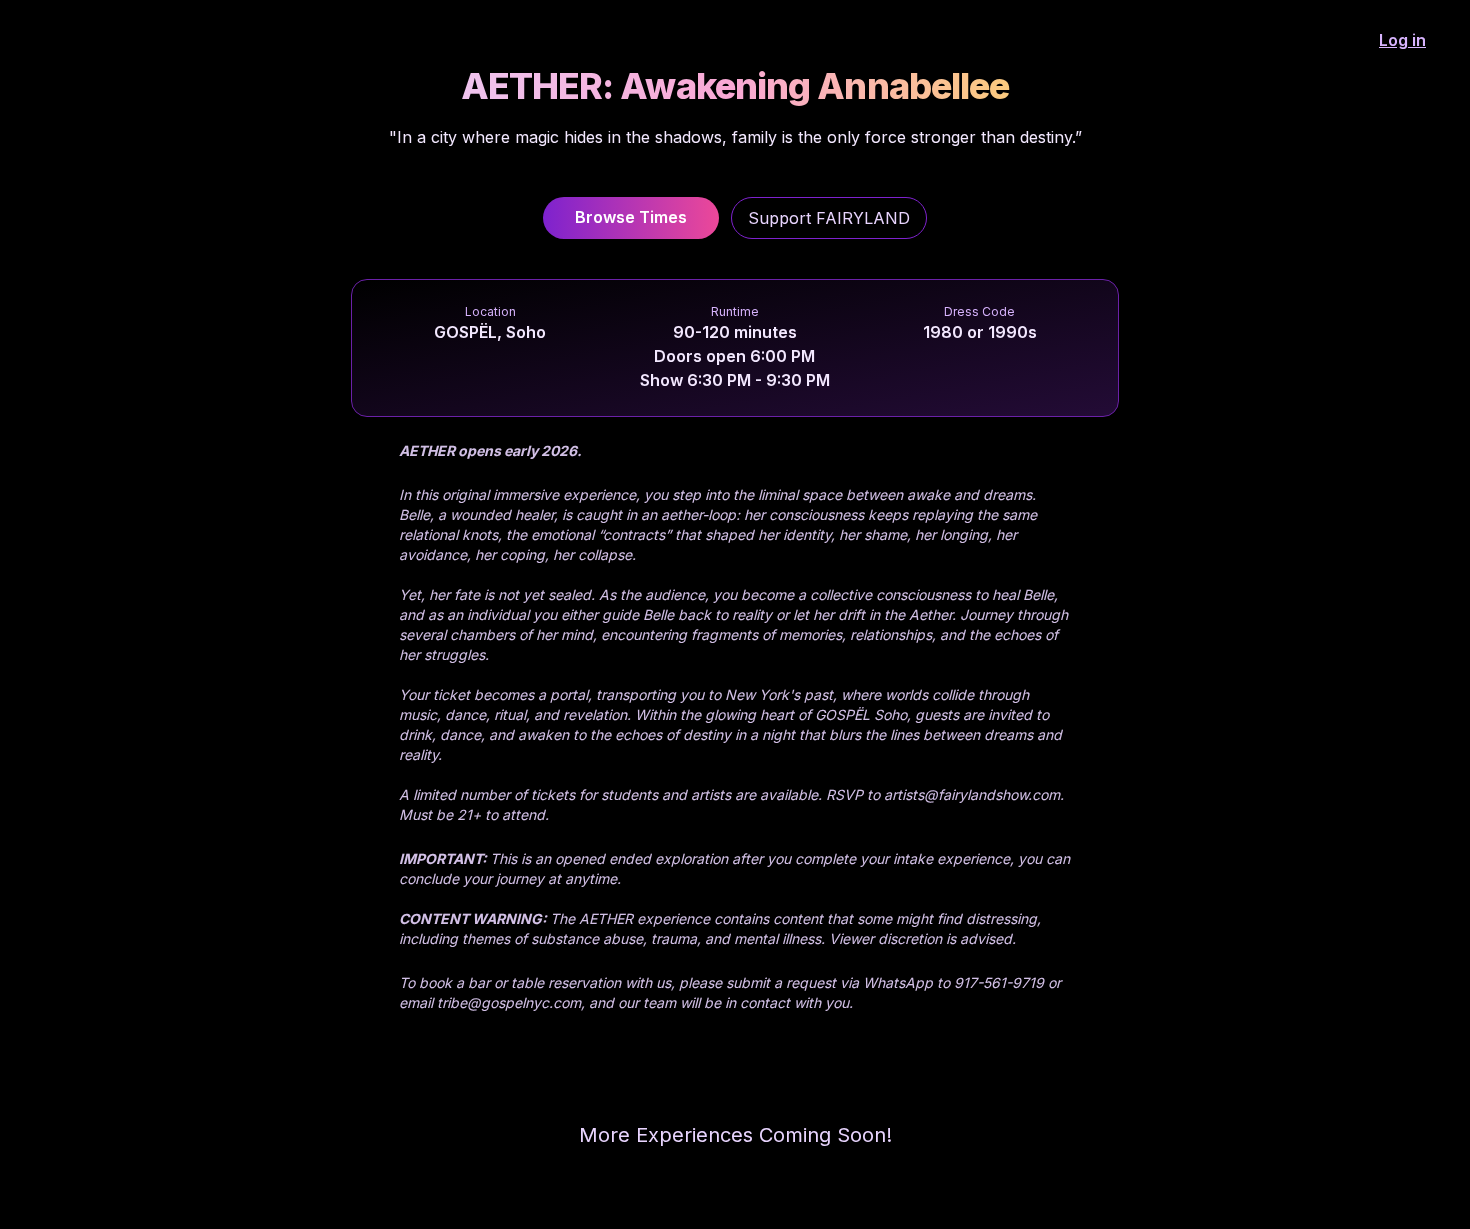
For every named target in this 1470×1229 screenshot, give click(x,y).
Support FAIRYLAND (829, 218)
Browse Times (631, 217)
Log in (1402, 40)
